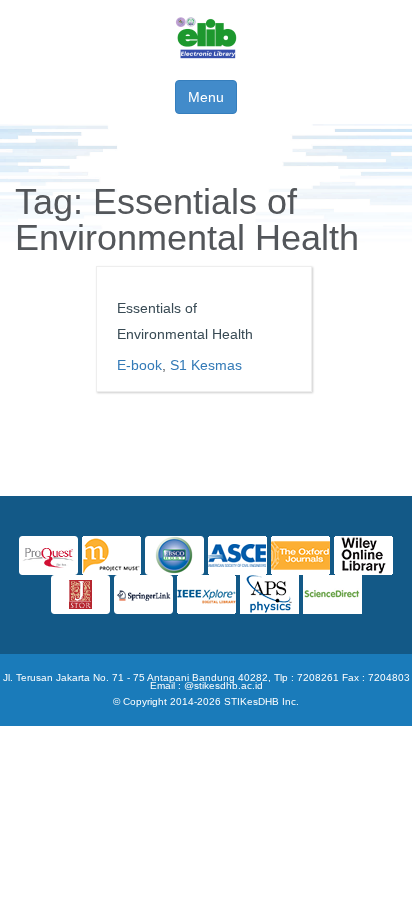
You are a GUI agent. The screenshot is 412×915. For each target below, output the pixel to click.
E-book (139, 365)
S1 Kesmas (206, 365)
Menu (206, 97)
